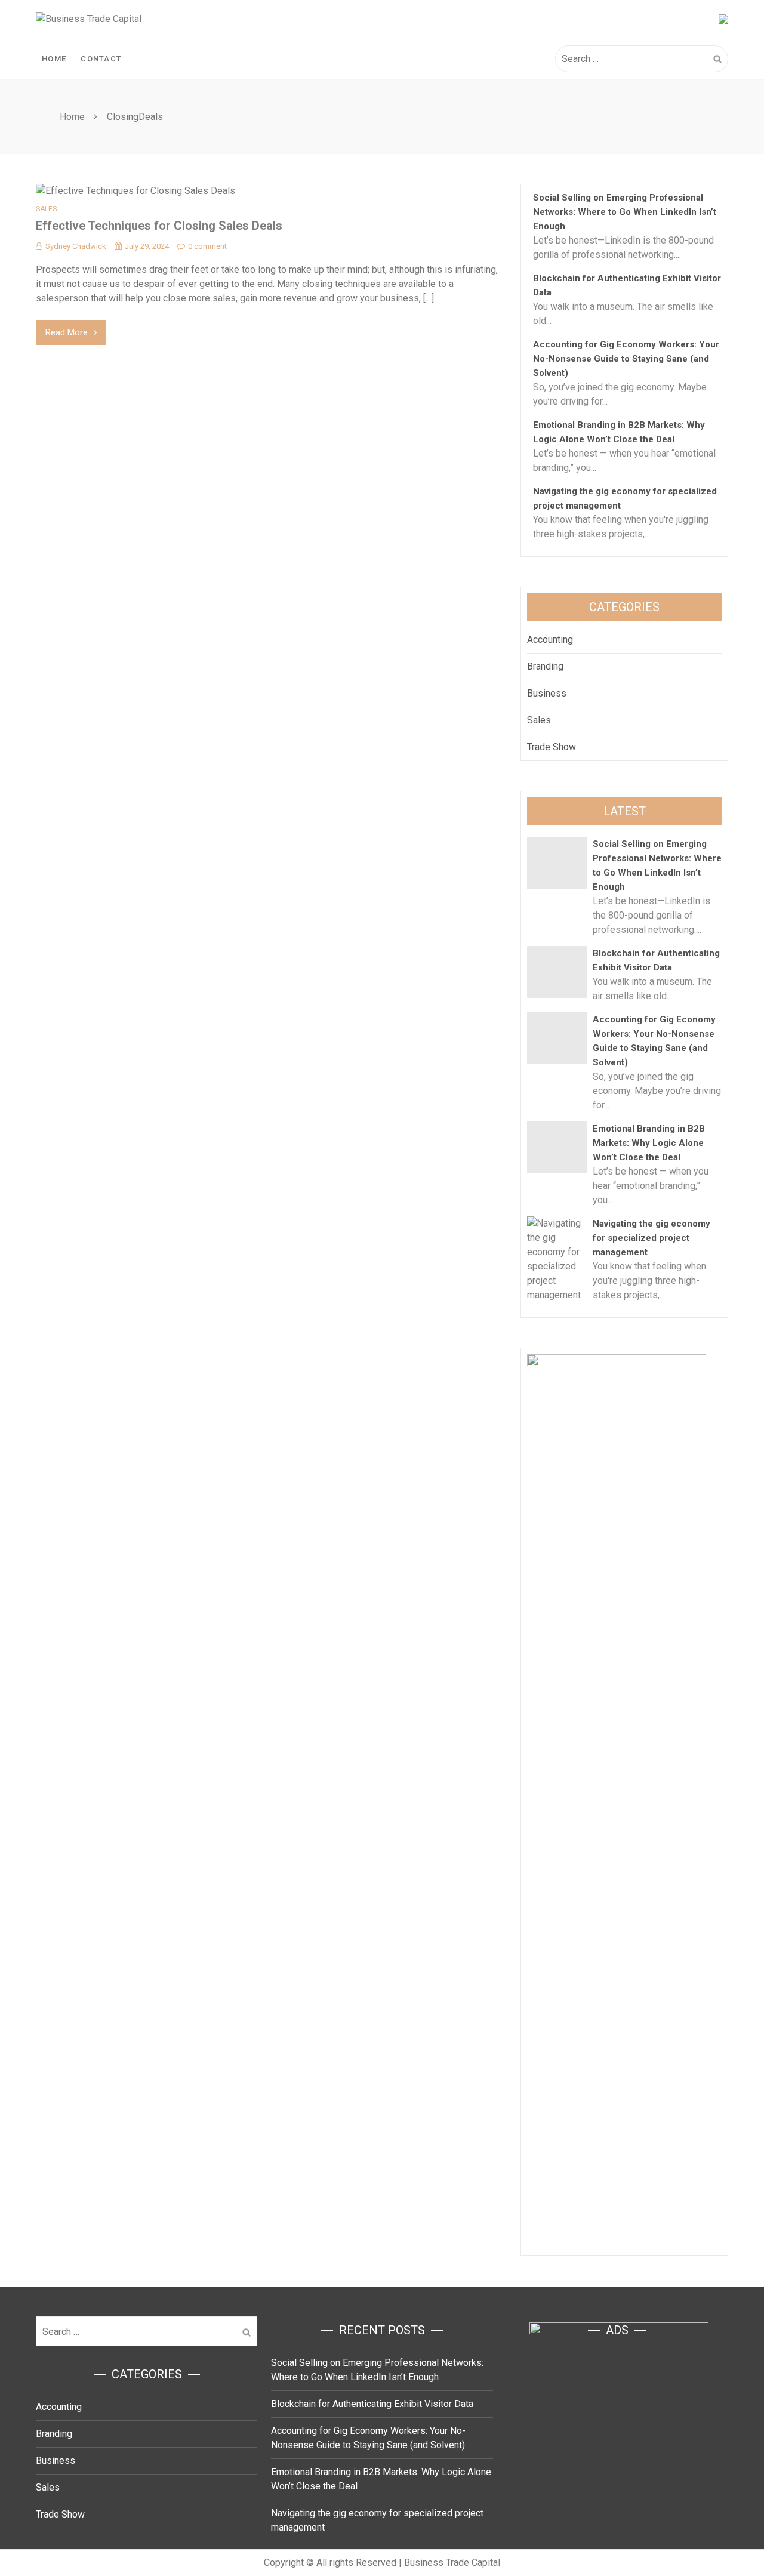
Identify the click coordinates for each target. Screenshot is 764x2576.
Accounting (550, 640)
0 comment (207, 246)
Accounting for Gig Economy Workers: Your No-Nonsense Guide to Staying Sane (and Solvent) (626, 359)
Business (547, 693)
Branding (545, 666)
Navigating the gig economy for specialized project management (651, 1238)
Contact (101, 59)
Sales (46, 209)
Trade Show (552, 747)
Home (54, 59)
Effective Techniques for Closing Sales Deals (159, 226)
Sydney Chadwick (76, 246)
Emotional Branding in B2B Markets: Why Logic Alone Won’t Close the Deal (649, 1143)
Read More (67, 332)
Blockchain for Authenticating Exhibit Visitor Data (372, 2404)
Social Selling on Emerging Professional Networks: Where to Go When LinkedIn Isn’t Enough (625, 212)
